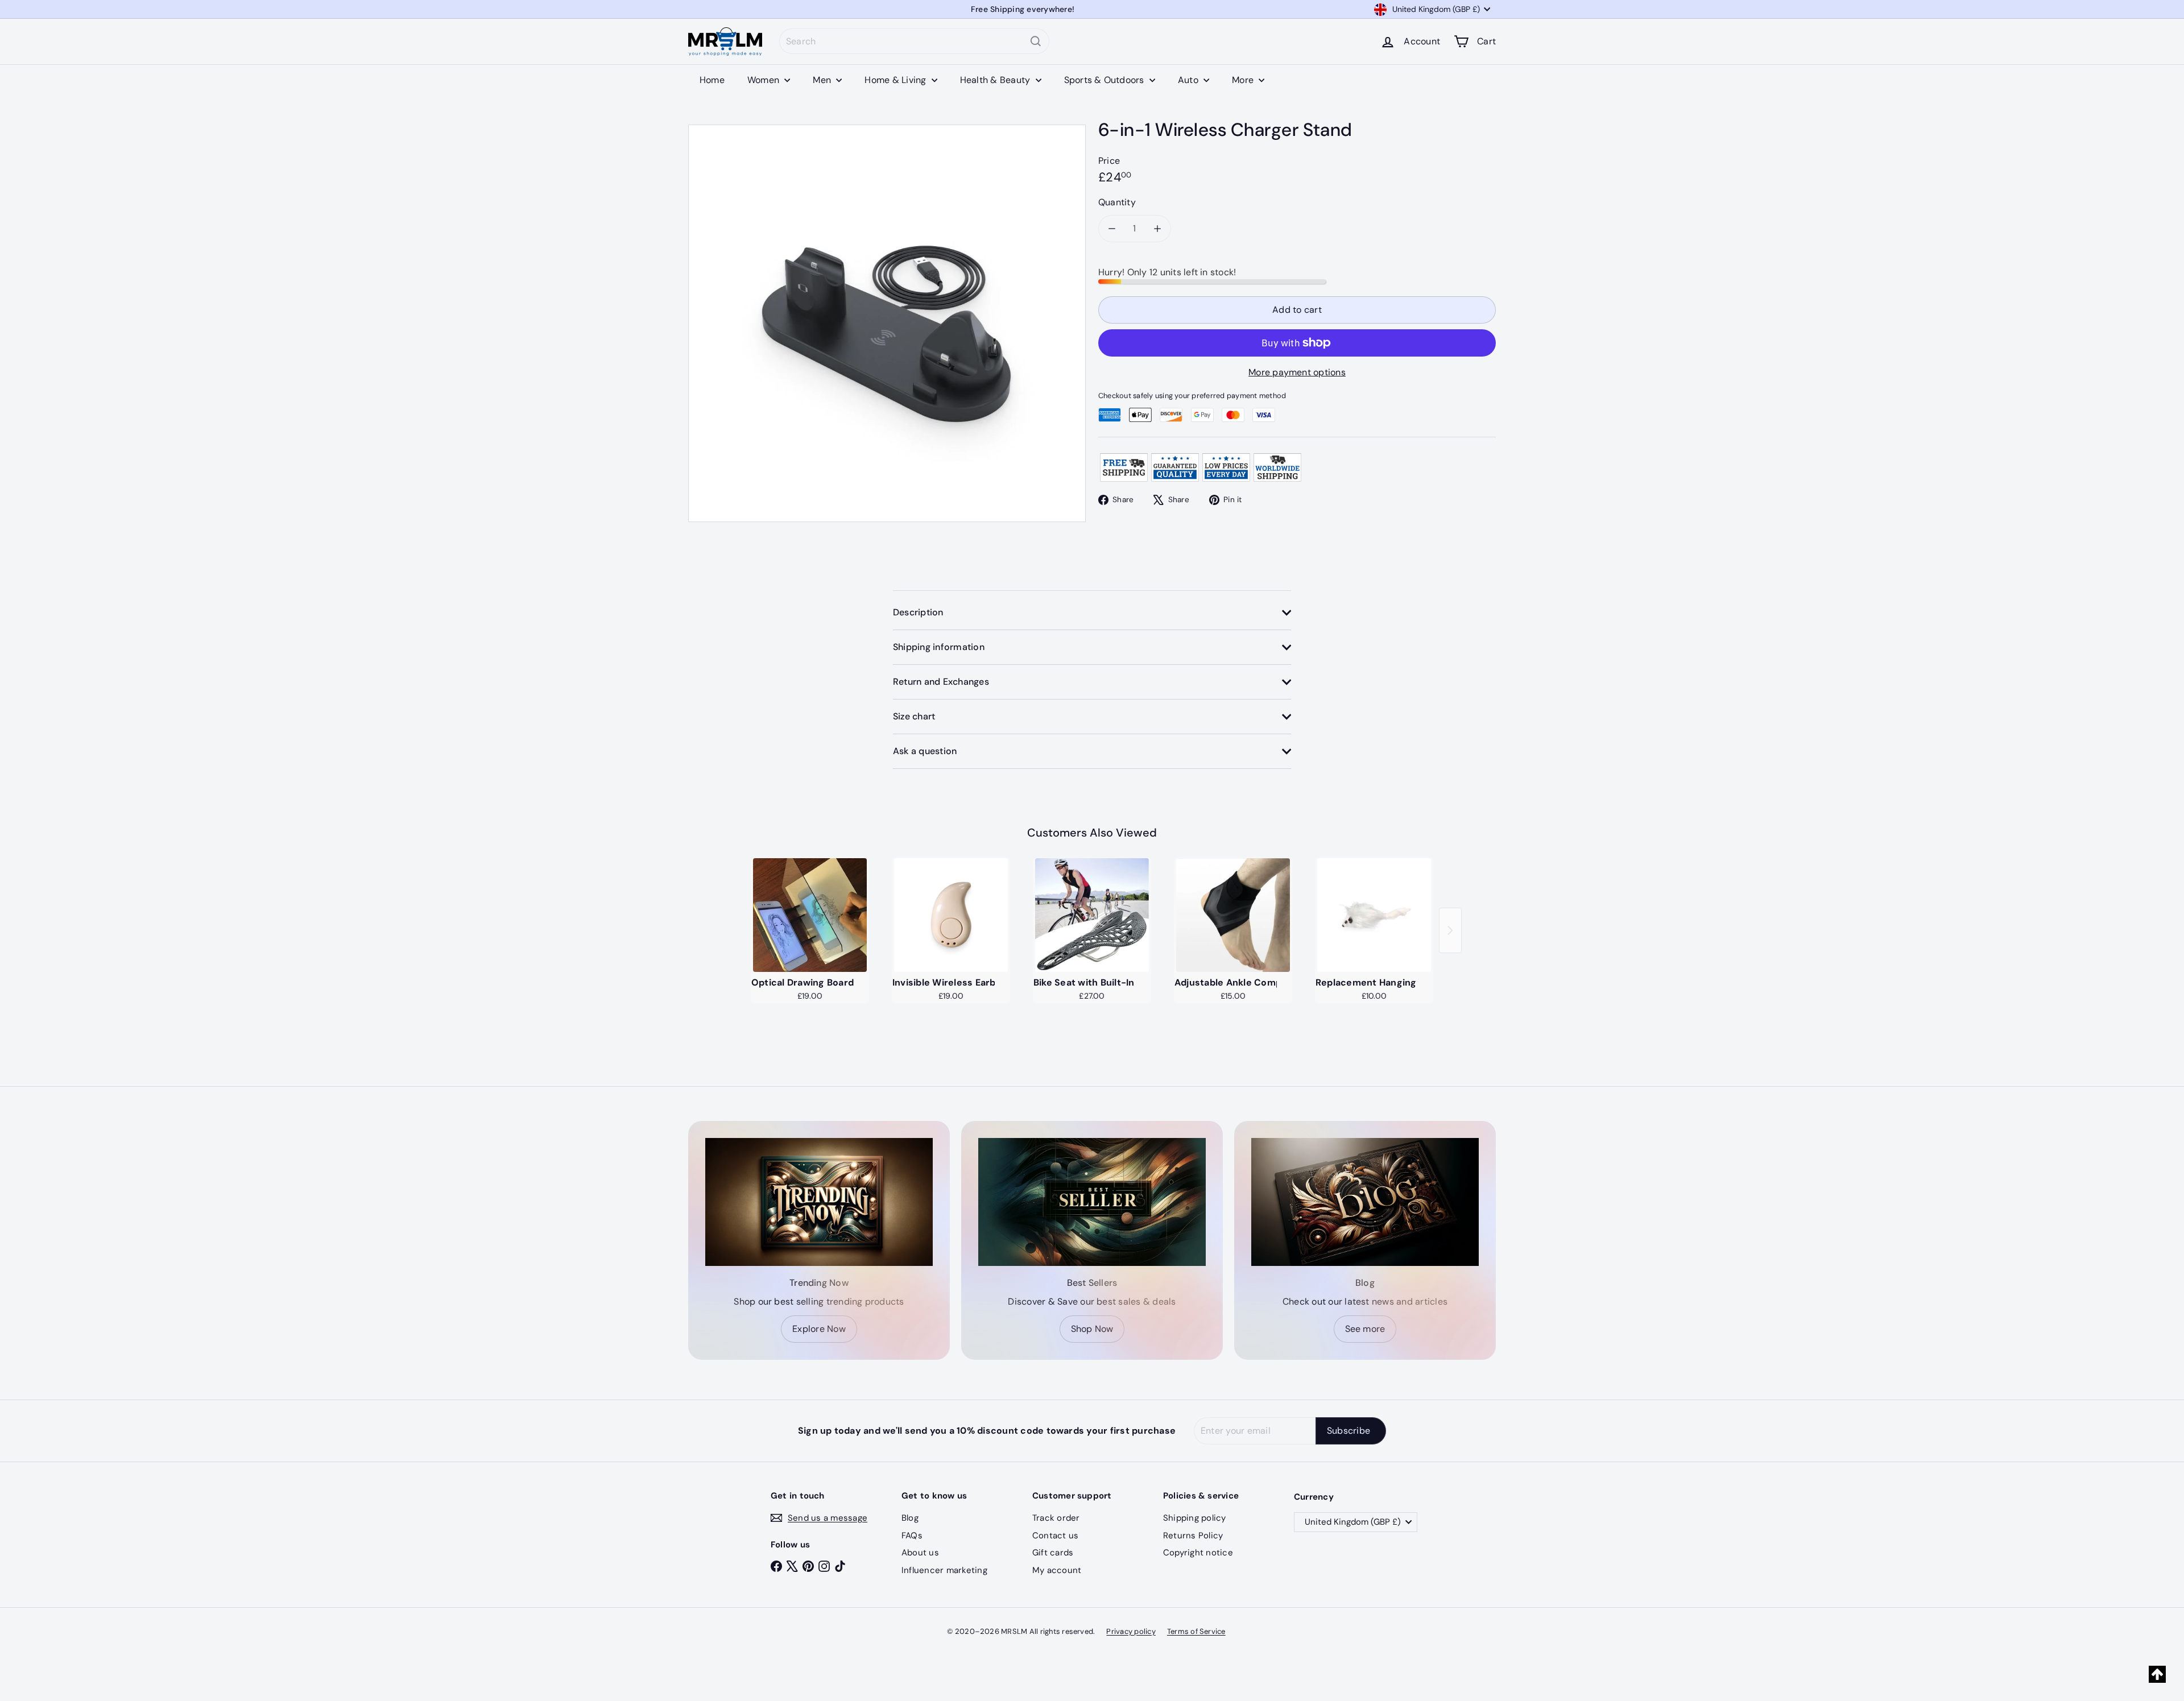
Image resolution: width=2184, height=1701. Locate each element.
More (1244, 80)
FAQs (912, 1536)
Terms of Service (1196, 1631)
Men (823, 80)
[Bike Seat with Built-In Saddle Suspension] (1092, 915)
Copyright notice (1198, 1553)
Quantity (1117, 202)
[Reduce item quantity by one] (1112, 229)
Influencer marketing (944, 1570)
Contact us (1055, 1536)
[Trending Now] (819, 1202)
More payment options (1297, 372)
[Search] (1036, 41)
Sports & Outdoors (1105, 80)
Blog (910, 1518)
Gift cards (1053, 1553)
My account (1057, 1570)
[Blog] (1365, 1202)
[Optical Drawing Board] (810, 915)
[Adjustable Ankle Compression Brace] (1233, 915)
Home (712, 80)
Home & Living (896, 80)
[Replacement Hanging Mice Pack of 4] (1374, 915)
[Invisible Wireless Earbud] (951, 915)
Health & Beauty (996, 80)
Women (764, 80)
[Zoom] (887, 323)
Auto (1189, 80)
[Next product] (1450, 930)
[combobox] (914, 41)
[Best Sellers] (1092, 1202)
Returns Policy (1193, 1536)
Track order (1056, 1518)
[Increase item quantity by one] (1157, 229)
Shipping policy (1195, 1518)
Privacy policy (1131, 1631)
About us (920, 1553)
